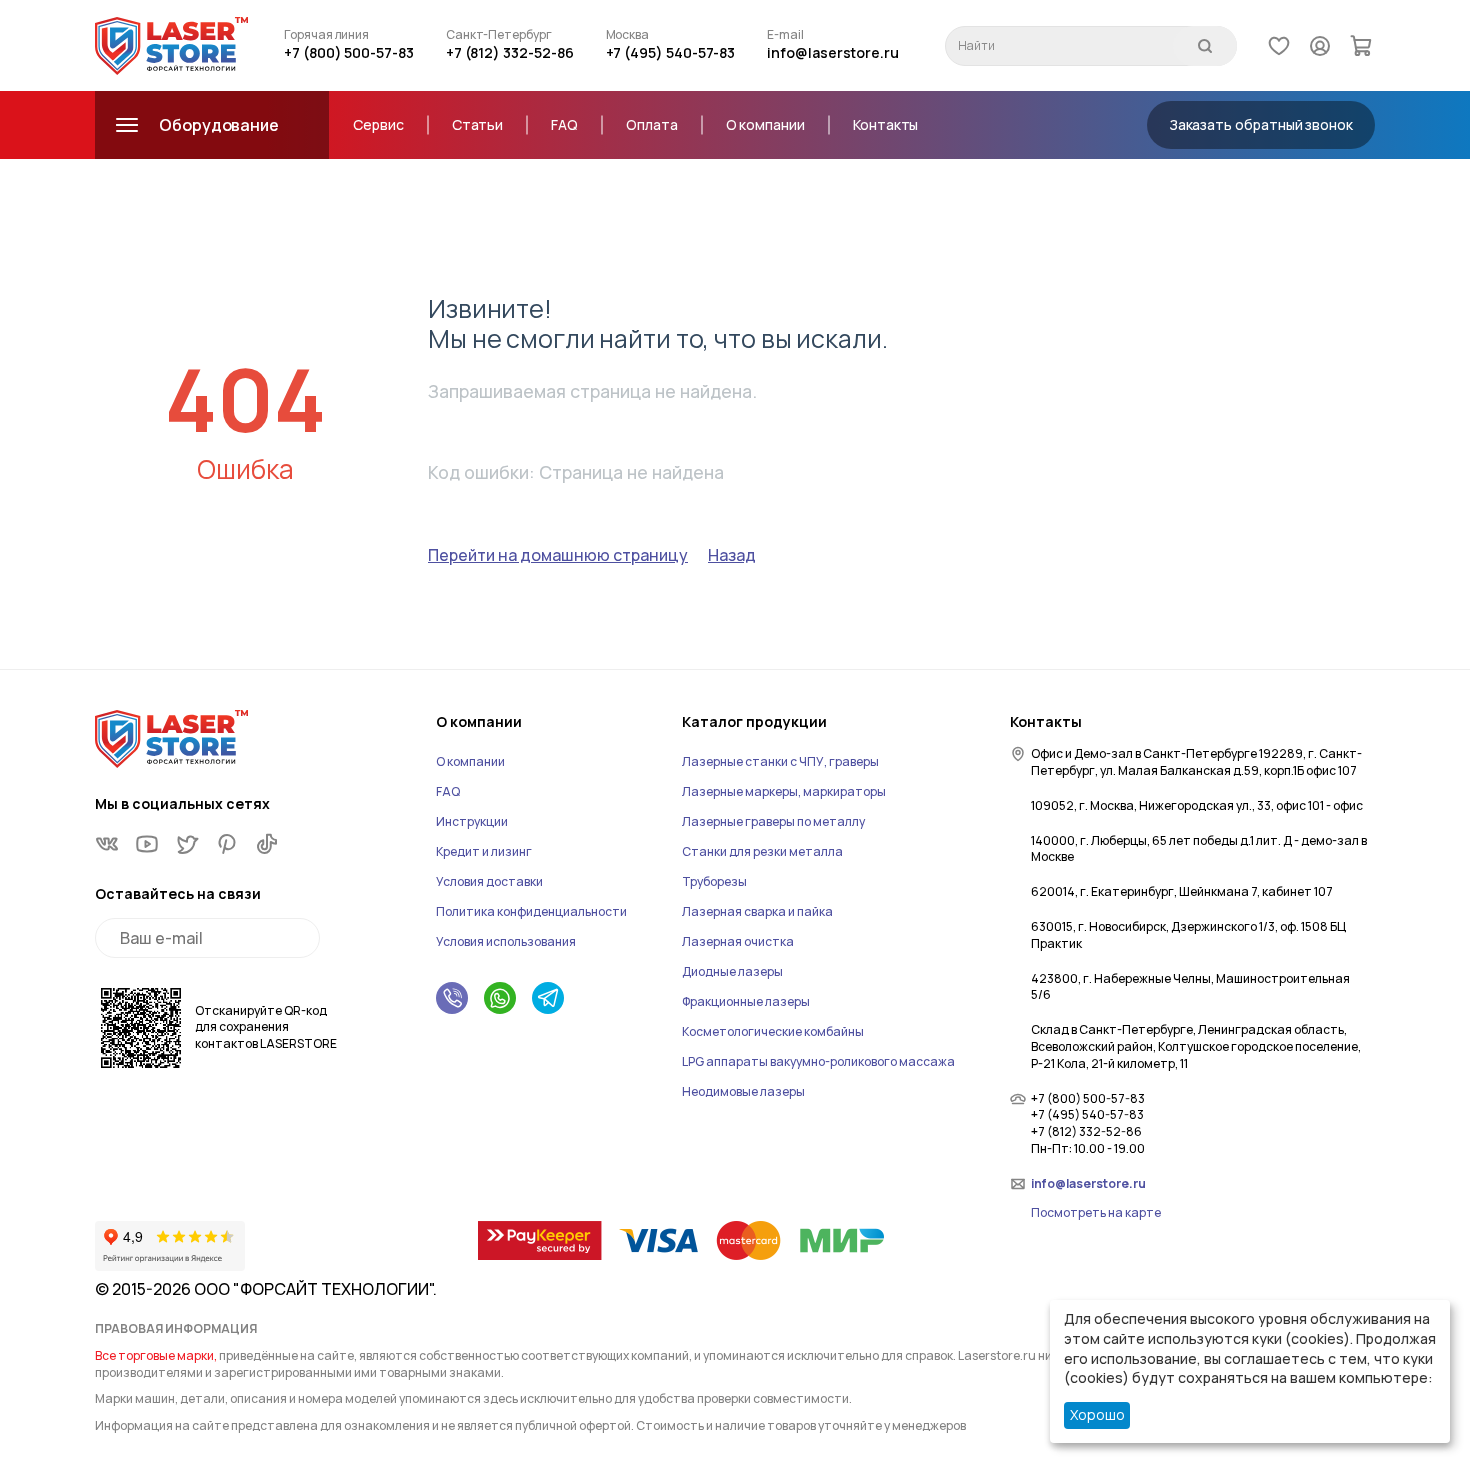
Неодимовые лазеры (743, 1091)
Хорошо (1097, 1414)
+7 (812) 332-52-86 (510, 52)
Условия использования (506, 941)
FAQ (564, 124)
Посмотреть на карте (1096, 1213)
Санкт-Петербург (499, 35)
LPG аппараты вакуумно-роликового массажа (818, 1061)
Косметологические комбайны (773, 1031)
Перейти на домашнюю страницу (558, 555)
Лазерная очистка (738, 941)
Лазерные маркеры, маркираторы (784, 791)
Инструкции (472, 821)
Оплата (652, 124)
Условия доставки (489, 881)
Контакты (885, 124)
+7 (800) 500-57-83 (349, 52)
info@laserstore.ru (833, 52)
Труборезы (714, 881)
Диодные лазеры (732, 971)
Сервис (378, 124)
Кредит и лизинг (484, 851)
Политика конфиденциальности (531, 911)
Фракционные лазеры (746, 1001)
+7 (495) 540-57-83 (671, 52)
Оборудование (219, 125)
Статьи (478, 124)
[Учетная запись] (1320, 45)
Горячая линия (326, 35)
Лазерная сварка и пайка (757, 911)
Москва (628, 35)
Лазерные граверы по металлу (773, 821)
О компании (765, 124)
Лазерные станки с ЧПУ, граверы (780, 761)
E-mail (785, 35)
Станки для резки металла (762, 851)
